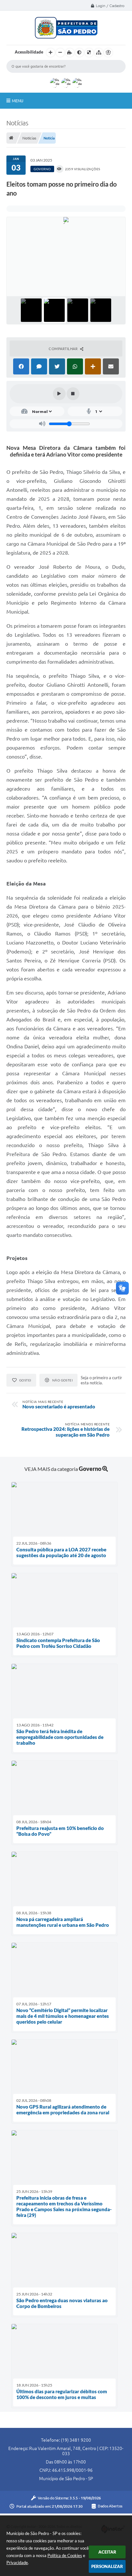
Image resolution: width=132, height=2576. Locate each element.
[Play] (59, 394)
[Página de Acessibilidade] (108, 53)
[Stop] (73, 394)
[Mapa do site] (99, 53)
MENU (18, 101)
